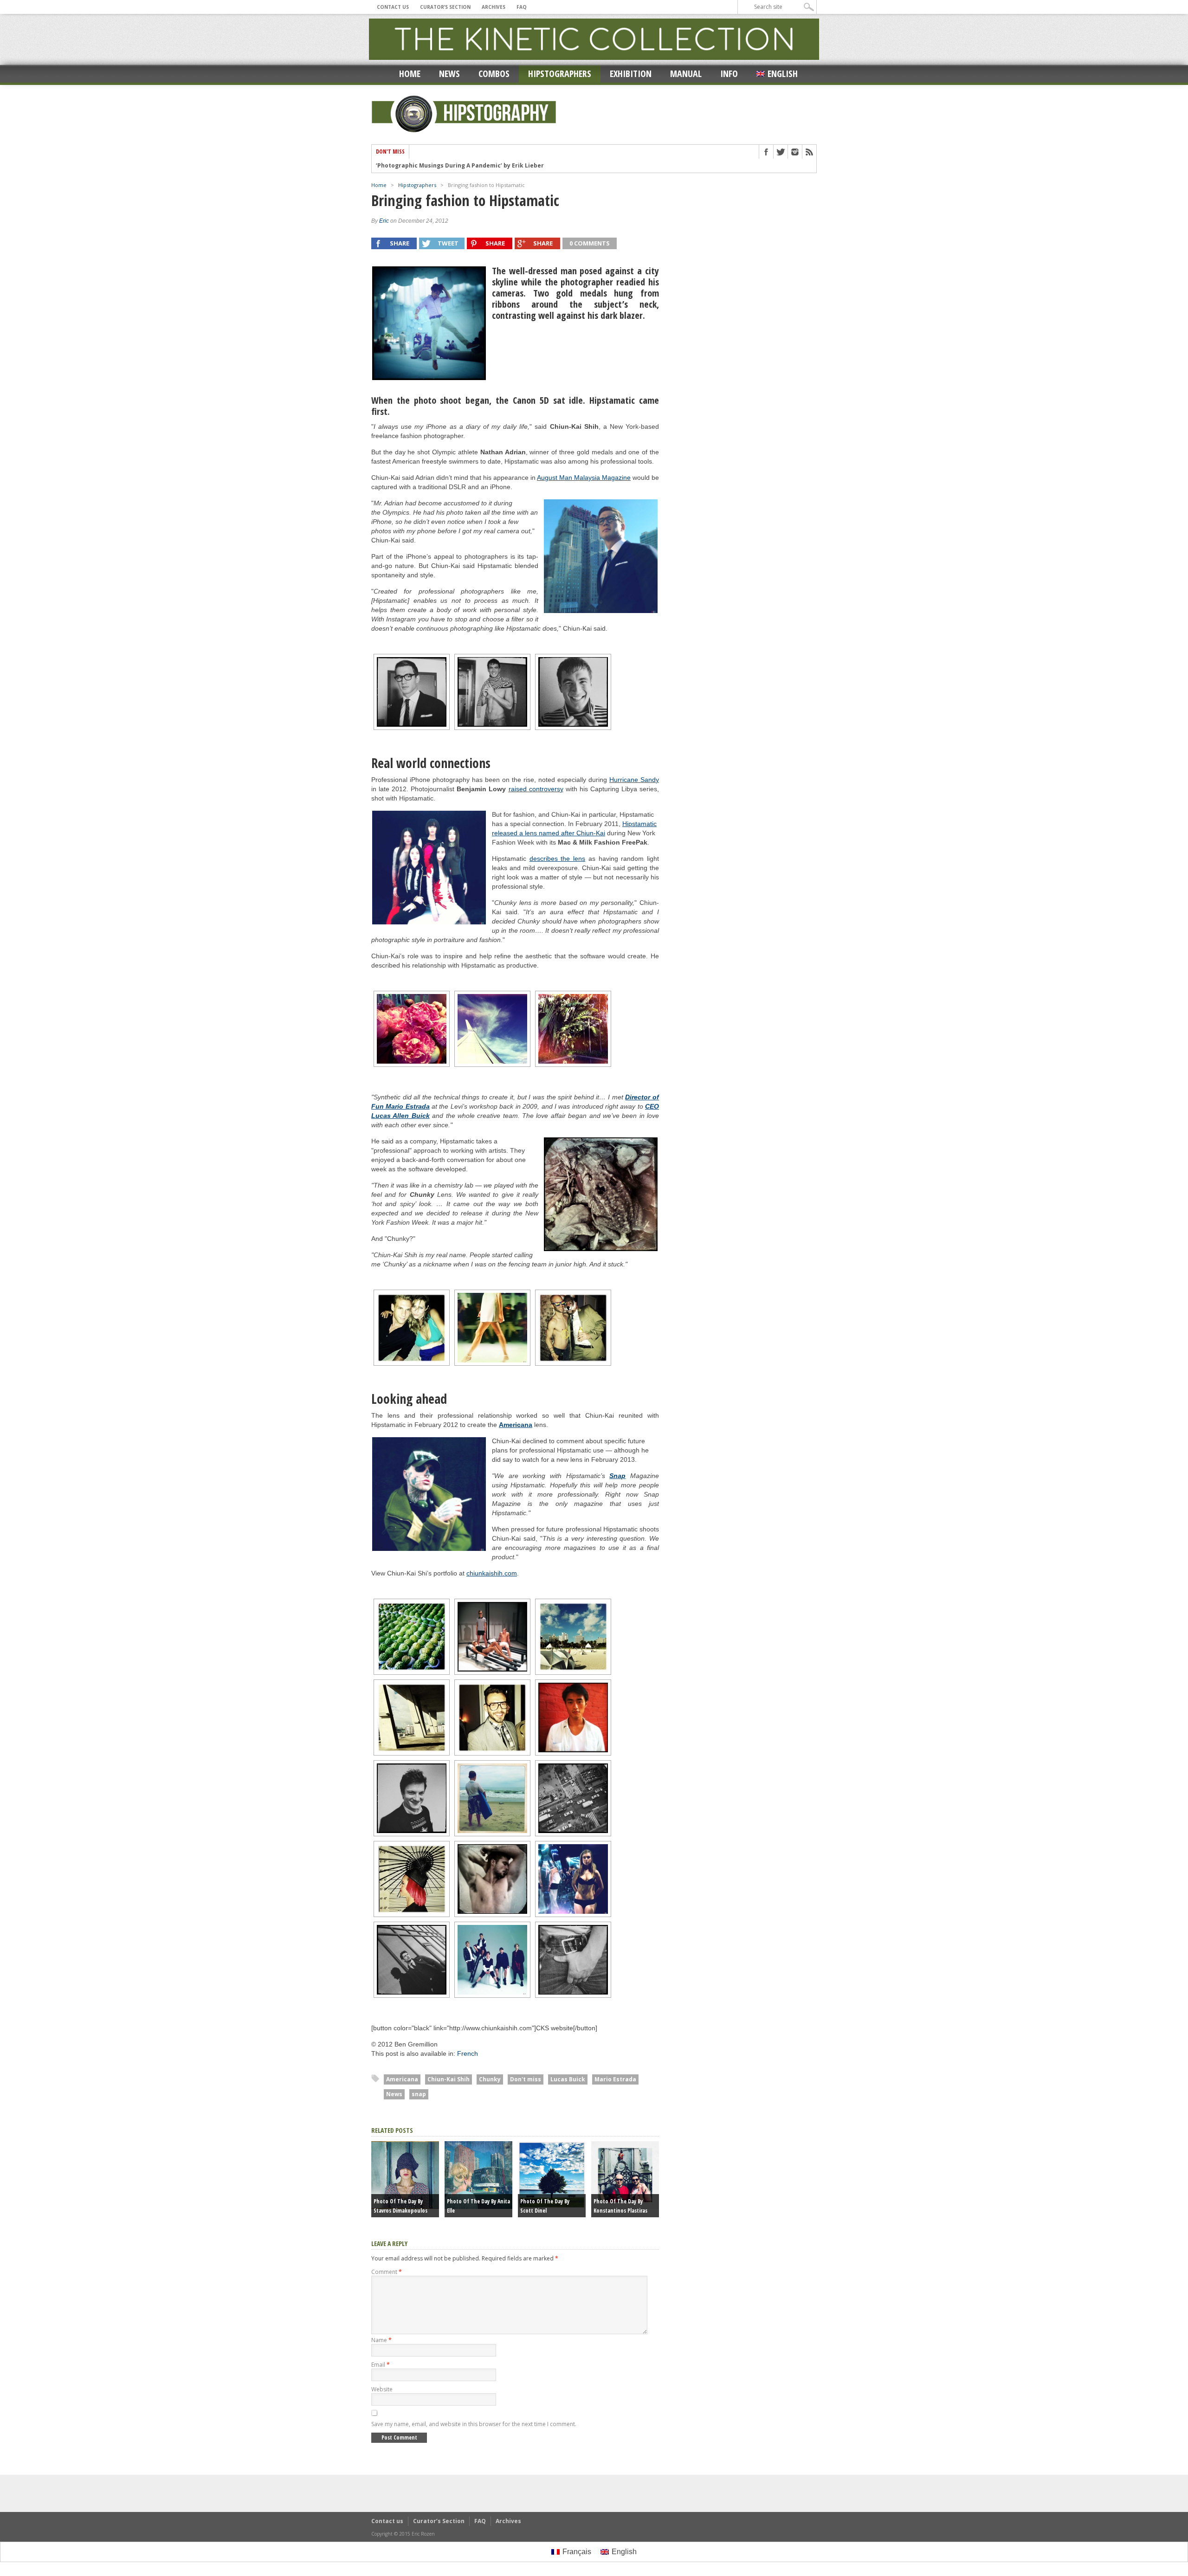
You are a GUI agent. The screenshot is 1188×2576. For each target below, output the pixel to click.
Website (382, 2389)
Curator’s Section (445, 7)
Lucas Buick (568, 2079)
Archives (494, 7)
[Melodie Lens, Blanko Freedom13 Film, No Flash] (492, 1328)
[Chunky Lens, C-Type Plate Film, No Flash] (601, 1194)
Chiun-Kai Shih (449, 2079)
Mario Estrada (615, 2079)
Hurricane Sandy (634, 780)
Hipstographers (560, 74)
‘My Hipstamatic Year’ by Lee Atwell (428, 166)
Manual (686, 74)
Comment (387, 2272)
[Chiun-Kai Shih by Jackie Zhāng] (429, 323)
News (449, 74)
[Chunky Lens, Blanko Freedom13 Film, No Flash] (412, 1029)
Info (729, 74)
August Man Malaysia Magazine (584, 478)
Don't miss (526, 2079)
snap (419, 2094)
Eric (384, 221)
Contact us (393, 7)
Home (410, 74)
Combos (494, 74)
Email (381, 2365)
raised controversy (536, 789)
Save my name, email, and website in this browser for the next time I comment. (474, 2424)
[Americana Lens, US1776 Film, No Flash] (412, 692)
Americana (402, 2079)
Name (381, 2340)
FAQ (522, 7)
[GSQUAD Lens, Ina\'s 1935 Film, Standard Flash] (412, 1328)
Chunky (490, 2079)
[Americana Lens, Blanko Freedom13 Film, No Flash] (601, 556)
